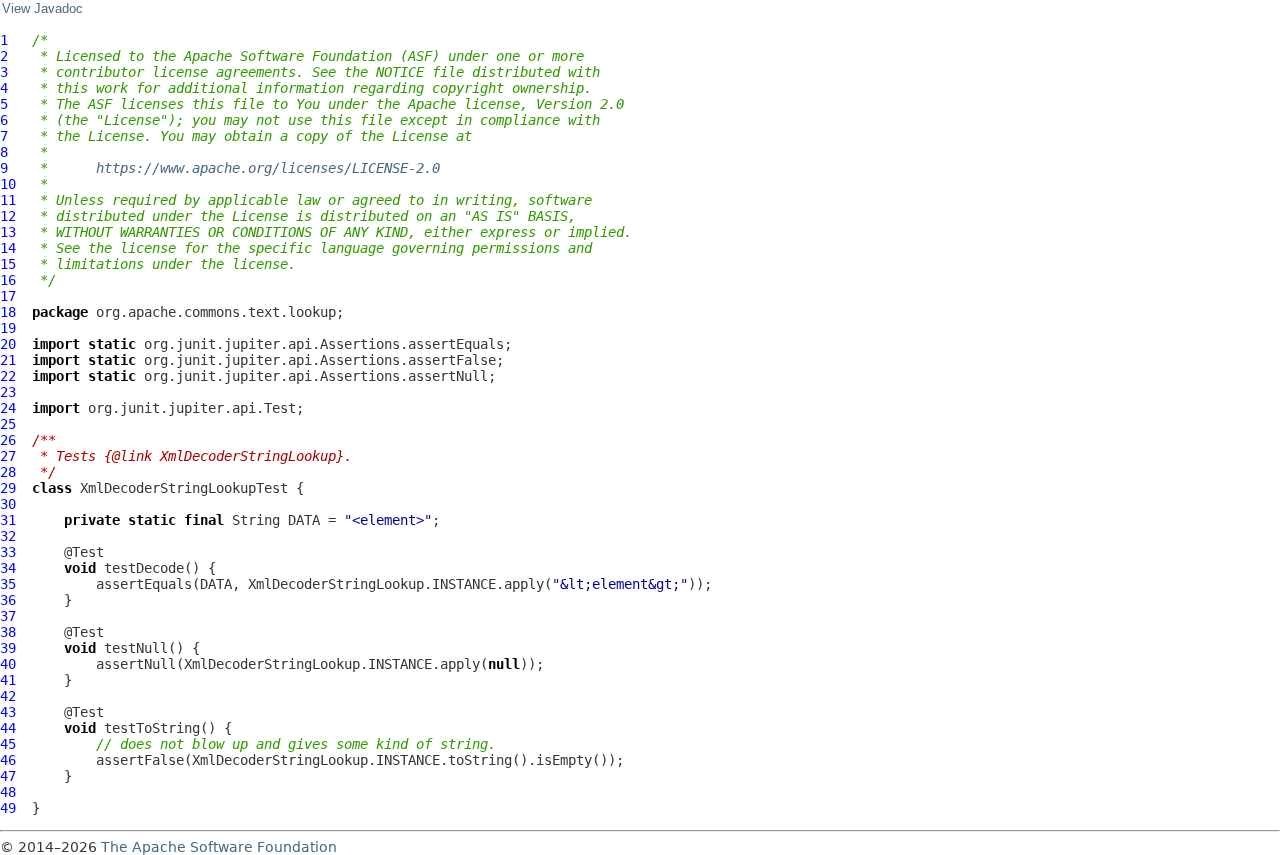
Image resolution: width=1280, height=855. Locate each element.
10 (8, 184)
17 (8, 296)
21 (8, 360)
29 (8, 488)
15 (8, 264)
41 (8, 680)
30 (8, 504)
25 (8, 424)
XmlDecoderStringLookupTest (184, 488)
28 (8, 472)
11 (8, 200)
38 (8, 632)
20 (8, 344)
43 (8, 712)
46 (8, 760)
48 (8, 792)
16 (8, 280)
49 (8, 808)
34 (8, 568)
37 (8, 616)
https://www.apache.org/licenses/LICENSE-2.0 (268, 168)
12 (8, 216)
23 (8, 392)
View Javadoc (42, 9)
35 (8, 584)
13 (8, 232)
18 (8, 312)
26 (8, 440)
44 (8, 728)
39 (8, 648)
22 (8, 376)
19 (8, 328)
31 (8, 520)
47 (8, 776)
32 (8, 536)
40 (8, 664)
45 (8, 744)
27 (8, 456)
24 (8, 408)
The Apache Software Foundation (219, 847)
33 (8, 552)
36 (8, 600)
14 (8, 248)
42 (8, 696)
